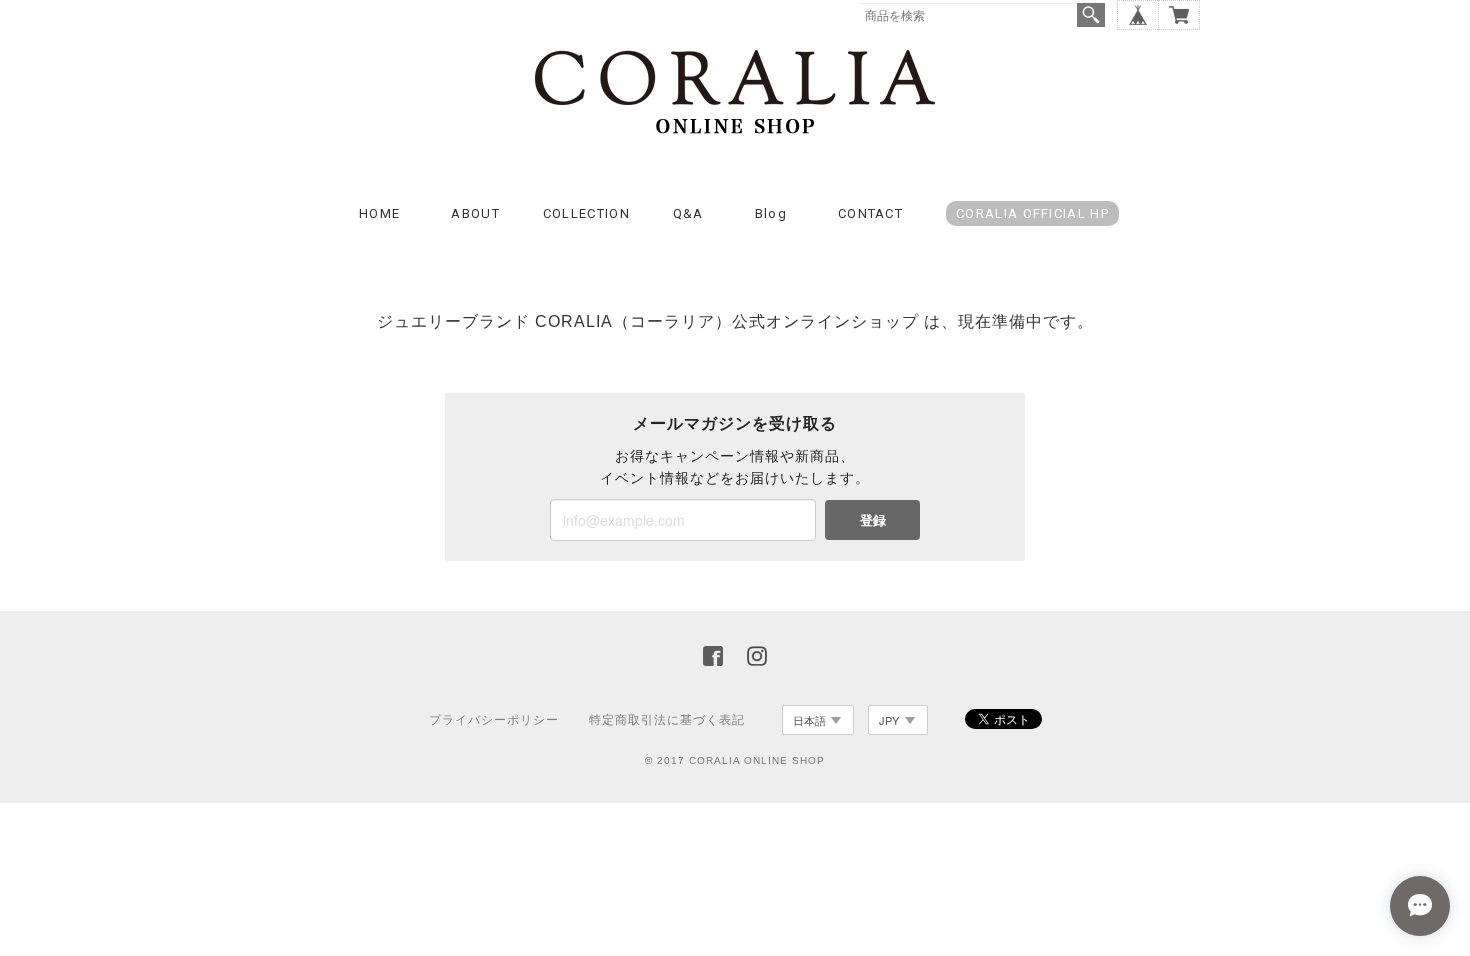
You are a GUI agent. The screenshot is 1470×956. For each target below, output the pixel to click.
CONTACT (870, 213)
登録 (873, 519)
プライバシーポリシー (494, 720)
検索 (1091, 15)
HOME (379, 213)
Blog (771, 213)
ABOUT (475, 213)
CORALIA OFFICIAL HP (1032, 213)
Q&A (688, 213)
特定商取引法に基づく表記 (667, 720)
